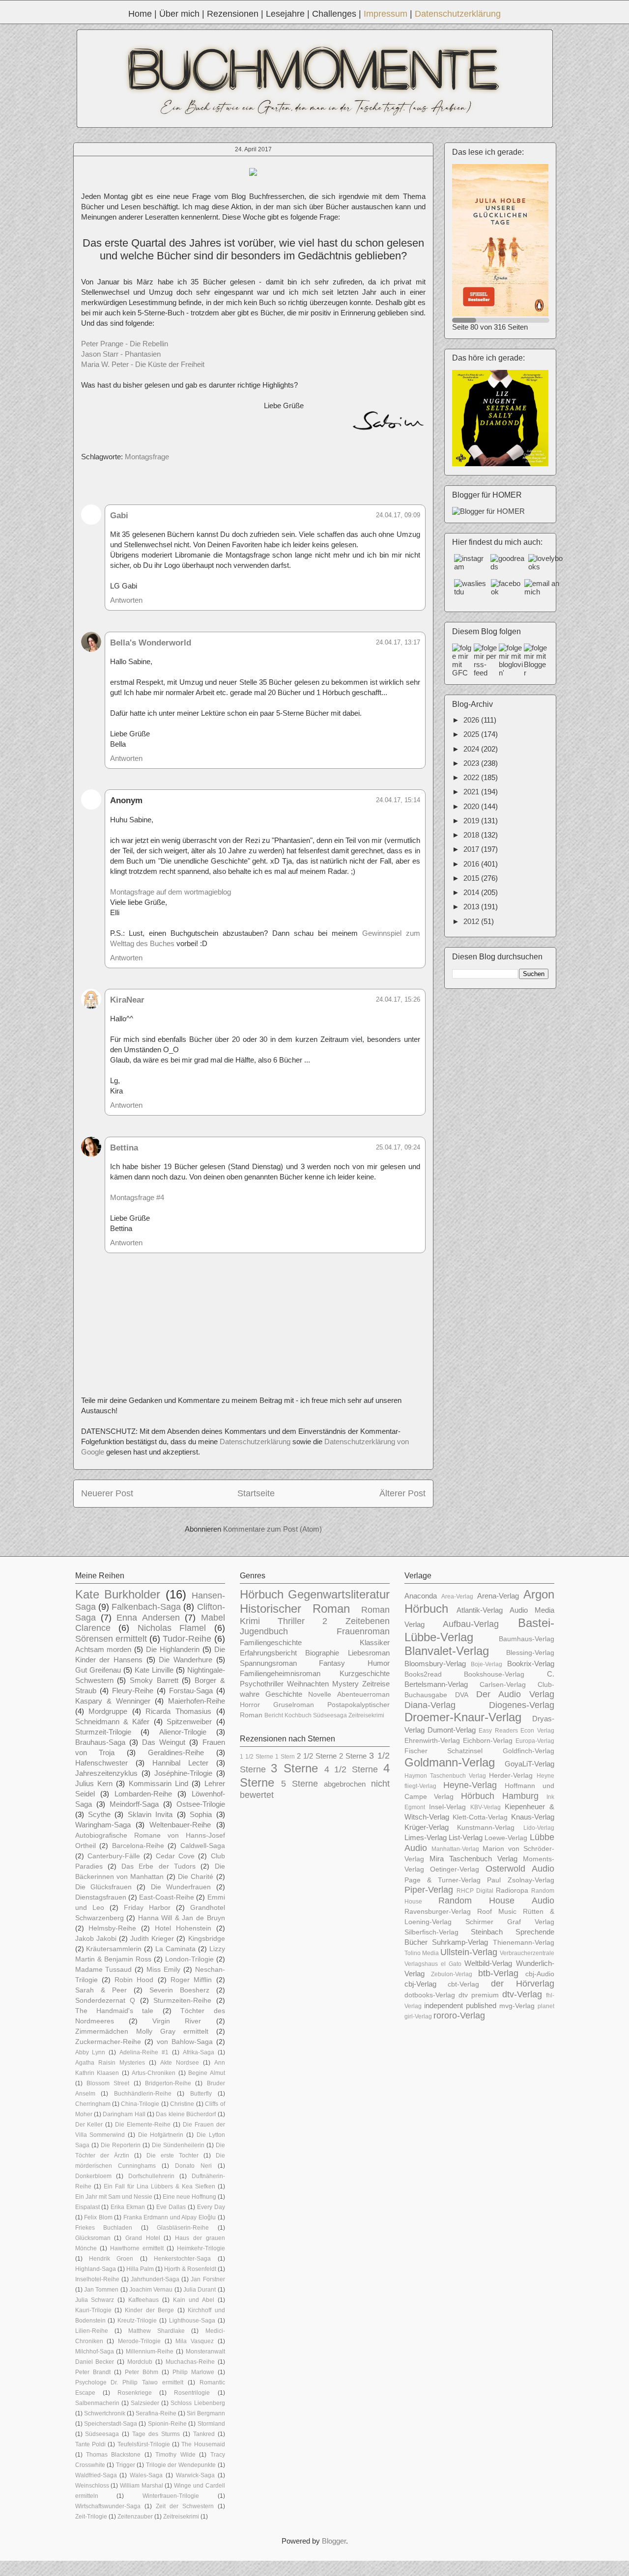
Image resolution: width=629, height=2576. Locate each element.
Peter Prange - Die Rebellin (125, 344)
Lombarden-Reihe (143, 1794)
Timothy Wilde (175, 2455)
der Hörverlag (523, 1984)
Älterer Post (402, 1493)
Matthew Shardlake (157, 2331)
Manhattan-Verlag (455, 1849)
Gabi (119, 515)
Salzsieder (145, 2403)
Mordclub (140, 2362)
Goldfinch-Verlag (529, 1751)
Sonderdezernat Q (105, 2001)
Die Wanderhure (186, 1660)
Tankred (204, 2434)
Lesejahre (285, 14)
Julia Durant (200, 2290)
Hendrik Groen (111, 2259)
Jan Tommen (101, 2290)
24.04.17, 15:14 (398, 800)
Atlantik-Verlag (480, 1610)
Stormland (211, 2424)
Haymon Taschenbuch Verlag (445, 1776)
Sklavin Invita (150, 1814)
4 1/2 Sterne (351, 1769)
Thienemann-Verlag (524, 1943)
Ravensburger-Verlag (438, 1912)
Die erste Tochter (172, 2156)
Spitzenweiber (189, 1722)
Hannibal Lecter (180, 1763)
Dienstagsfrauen (101, 1897)
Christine (182, 2104)
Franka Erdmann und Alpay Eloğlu (170, 2217)
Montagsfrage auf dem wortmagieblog (171, 892)
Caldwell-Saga (203, 1846)
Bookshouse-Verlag (494, 1674)
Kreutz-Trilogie (137, 2321)
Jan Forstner (208, 2279)
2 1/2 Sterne (317, 1756)
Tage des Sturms (156, 2434)
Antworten (126, 600)
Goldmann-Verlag (450, 1762)
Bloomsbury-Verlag (435, 1664)
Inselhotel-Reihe (97, 2279)
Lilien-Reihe (92, 2331)
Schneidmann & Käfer (113, 1722)
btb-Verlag (498, 1973)
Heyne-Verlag (470, 1785)
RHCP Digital (475, 1891)
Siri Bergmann (206, 2413)
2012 (472, 921)
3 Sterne (294, 1768)
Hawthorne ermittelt (137, 2248)
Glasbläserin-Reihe (183, 2228)
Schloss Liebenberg (198, 2403)
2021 (472, 792)
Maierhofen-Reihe (197, 1701)
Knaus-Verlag (533, 1817)
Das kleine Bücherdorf (186, 2114)
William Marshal (142, 2486)
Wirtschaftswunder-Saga (108, 2506)
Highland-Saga (96, 2269)
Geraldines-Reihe (176, 1752)
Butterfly (201, 2094)
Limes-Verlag (426, 1837)
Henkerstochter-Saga (182, 2259)
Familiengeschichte (271, 1642)
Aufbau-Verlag (471, 1624)
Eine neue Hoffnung (189, 2197)
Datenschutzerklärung (458, 14)
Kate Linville (154, 1670)
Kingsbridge (207, 1939)
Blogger (334, 2541)
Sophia (201, 1814)
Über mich (179, 14)
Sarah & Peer (101, 1990)
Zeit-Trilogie (91, 2517)
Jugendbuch (264, 1631)
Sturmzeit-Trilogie (103, 1732)
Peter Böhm (142, 2372)
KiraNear (127, 1000)
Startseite (256, 1493)
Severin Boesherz (179, 1990)
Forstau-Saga (191, 1691)
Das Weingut (164, 1742)
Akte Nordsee (180, 2063)
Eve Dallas (171, 2207)
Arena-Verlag (498, 1596)
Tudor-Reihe (187, 1639)
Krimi (250, 1621)
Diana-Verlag (430, 1705)
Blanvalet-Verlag (447, 1651)
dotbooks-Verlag (430, 1995)
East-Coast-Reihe (167, 1897)
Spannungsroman (268, 1663)
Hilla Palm (140, 2269)
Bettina (124, 1148)
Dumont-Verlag (452, 1730)
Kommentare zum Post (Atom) (272, 1529)
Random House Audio (496, 1901)
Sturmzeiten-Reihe (182, 2001)
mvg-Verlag (517, 2006)
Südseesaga (102, 2434)
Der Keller (89, 2125)
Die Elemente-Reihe (143, 2125)
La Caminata (175, 1949)
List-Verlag (466, 1837)
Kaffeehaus (143, 2300)
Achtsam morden (103, 1649)
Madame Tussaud (104, 1970)
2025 (472, 734)
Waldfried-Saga (96, 2475)
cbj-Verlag (420, 1984)
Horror (250, 1705)
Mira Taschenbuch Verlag (473, 1859)
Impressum (386, 14)
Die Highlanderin (173, 1649)
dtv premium (479, 1995)
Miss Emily (163, 1970)
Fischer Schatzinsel (444, 1751)
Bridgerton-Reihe (168, 2083)
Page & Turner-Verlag (443, 1880)
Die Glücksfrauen (103, 1887)
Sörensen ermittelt (111, 1639)
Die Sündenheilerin (178, 2145)
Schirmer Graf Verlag (510, 1922)
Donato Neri (193, 2166)
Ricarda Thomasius (178, 1711)
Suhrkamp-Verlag (460, 1942)
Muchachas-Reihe (190, 2362)
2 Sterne (353, 1756)
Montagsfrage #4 (137, 1197)
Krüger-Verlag (427, 1827)
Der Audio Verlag (515, 1694)
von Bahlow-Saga (185, 2042)
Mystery (345, 1684)
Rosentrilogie (192, 2393)
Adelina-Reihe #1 (144, 2052)
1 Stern (285, 1757)
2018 (472, 835)
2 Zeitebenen (356, 1621)
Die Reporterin (121, 2145)
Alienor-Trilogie (183, 1732)
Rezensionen (233, 14)
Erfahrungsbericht (268, 1653)
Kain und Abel (194, 2300)
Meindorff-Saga (134, 1804)
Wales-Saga (146, 2475)
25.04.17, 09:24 (398, 1147)
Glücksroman (93, 2238)
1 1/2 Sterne (257, 1757)
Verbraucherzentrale (527, 1953)
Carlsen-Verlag (503, 1685)
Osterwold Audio (520, 1869)
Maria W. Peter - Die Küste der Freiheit (143, 364)
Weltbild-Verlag (488, 1963)
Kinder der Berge (149, 2310)
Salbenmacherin (97, 2403)
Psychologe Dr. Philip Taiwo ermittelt (129, 2382)
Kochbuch (298, 1715)
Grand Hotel (143, 2238)
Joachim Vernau (151, 2290)
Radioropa (512, 1890)
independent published (460, 2005)
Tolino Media (422, 1953)
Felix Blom (98, 2217)
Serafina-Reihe (156, 2413)
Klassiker (375, 1642)
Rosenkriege (135, 2393)
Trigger (126, 2465)
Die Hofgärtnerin (161, 2135)
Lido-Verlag (539, 1828)
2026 (472, 720)
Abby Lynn (90, 2052)
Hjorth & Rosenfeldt (190, 2269)
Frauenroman (363, 1631)
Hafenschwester (101, 1763)
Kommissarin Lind (158, 1783)
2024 (472, 749)
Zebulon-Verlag (452, 1974)
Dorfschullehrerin (151, 2176)
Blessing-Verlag (530, 1653)
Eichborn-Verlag (488, 1741)
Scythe (99, 1814)
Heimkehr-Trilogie (201, 2248)
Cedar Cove (175, 1856)
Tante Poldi (90, 2444)
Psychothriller (262, 1684)
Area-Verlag (457, 1596)
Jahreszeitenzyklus (106, 1773)
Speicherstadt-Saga (111, 2424)
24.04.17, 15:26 (398, 999)
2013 (472, 907)
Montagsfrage (147, 457)
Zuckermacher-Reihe (108, 2042)
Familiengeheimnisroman (280, 1673)
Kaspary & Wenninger (113, 1701)
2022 (472, 777)
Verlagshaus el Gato (433, 1964)
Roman (375, 1610)
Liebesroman (369, 1653)
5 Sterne (300, 1784)
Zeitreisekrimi (181, 2517)
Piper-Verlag (429, 1890)
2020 (472, 806)
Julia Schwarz (95, 2300)
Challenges (334, 14)
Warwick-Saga (195, 2475)
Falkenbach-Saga (146, 1607)
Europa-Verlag (535, 1741)
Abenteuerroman (363, 1694)
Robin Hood (134, 1980)
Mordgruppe (108, 1711)
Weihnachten (308, 1684)
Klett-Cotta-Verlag (480, 1817)
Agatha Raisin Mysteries (110, 2063)
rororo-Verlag (459, 2016)
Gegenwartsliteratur (339, 1594)
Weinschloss (92, 2486)
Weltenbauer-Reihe (180, 1825)
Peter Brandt (93, 2372)
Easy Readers (498, 1731)
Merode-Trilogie (139, 2341)
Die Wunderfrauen (181, 1887)
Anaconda (421, 1596)
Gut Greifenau (98, 1670)
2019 (472, 821)
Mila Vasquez (195, 2341)
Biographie (322, 1653)
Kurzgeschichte (365, 1673)
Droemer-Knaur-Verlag (463, 1717)
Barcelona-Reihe (138, 1846)
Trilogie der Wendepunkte (181, 2465)
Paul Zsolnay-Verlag (520, 1880)
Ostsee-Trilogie (201, 1804)
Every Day (211, 2207)
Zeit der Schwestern (185, 2506)
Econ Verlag (537, 1731)
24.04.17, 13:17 (398, 642)
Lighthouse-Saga (192, 2321)
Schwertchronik (105, 2413)
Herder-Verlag (511, 1776)
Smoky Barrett (154, 1680)
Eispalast (87, 2207)
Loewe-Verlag (506, 1838)
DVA (462, 1695)
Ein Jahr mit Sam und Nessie (114, 2197)
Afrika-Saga (199, 2052)
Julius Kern (94, 1783)
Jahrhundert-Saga (155, 2279)
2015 (472, 878)
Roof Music (497, 1912)
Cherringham (93, 2104)
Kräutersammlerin (114, 1949)
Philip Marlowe (193, 2372)
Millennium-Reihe (150, 2352)
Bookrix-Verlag (531, 1664)
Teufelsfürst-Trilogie (144, 2444)
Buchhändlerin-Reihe (143, 2094)
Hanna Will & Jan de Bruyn (182, 1918)
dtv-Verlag (522, 1994)
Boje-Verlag (486, 1664)
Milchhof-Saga (95, 2352)
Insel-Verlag (447, 1807)
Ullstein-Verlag (469, 1952)
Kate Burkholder (118, 1594)
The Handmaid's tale (114, 2011)
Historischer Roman (295, 1609)
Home (140, 14)
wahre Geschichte (271, 1694)
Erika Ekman (128, 2207)
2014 (472, 892)
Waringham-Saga (103, 1825)
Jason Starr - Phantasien (121, 354)
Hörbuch (262, 1594)
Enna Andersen (148, 1618)
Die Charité (196, 1877)
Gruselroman (294, 1705)
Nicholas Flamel (172, 1628)
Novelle (320, 1694)
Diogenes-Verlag (522, 1705)
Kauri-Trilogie (93, 2310)
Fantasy (332, 1663)
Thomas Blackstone (113, 2455)
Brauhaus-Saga (100, 1742)
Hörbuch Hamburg (500, 1796)
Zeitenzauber (135, 2517)
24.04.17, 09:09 (398, 515)
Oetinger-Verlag (455, 1869)
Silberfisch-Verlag (431, 1932)
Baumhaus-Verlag (527, 1639)
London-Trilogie (189, 1959)
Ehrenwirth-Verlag (432, 1741)
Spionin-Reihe (167, 2424)
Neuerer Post (107, 1493)
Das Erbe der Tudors (158, 1866)
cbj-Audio (540, 1974)
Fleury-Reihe (133, 1691)
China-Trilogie (140, 2104)
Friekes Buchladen (104, 2228)
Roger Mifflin (191, 1980)
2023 (472, 763)
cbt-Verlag (463, 1984)
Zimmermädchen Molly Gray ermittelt (142, 2031)
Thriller (291, 1621)
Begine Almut (207, 2073)
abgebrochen (345, 1784)
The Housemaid (203, 2444)
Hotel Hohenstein (183, 1928)
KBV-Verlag (486, 1807)
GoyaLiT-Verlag (529, 1764)
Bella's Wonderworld (151, 643)
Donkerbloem (93, 2176)
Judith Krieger (152, 1939)
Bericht (274, 1715)
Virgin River (177, 2021)
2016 (472, 864)
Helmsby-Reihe (112, 1928)
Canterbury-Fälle (114, 1856)
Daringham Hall (124, 2114)
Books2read (423, 1674)
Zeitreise (376, 1684)
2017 (472, 849)
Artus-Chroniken (154, 2073)
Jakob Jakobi (96, 1939)
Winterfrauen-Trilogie (171, 2496)
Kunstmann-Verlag (486, 1828)
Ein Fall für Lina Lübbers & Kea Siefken (159, 2186)
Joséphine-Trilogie (183, 1773)
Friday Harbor (147, 1908)
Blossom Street (108, 2083)
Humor (379, 1663)
